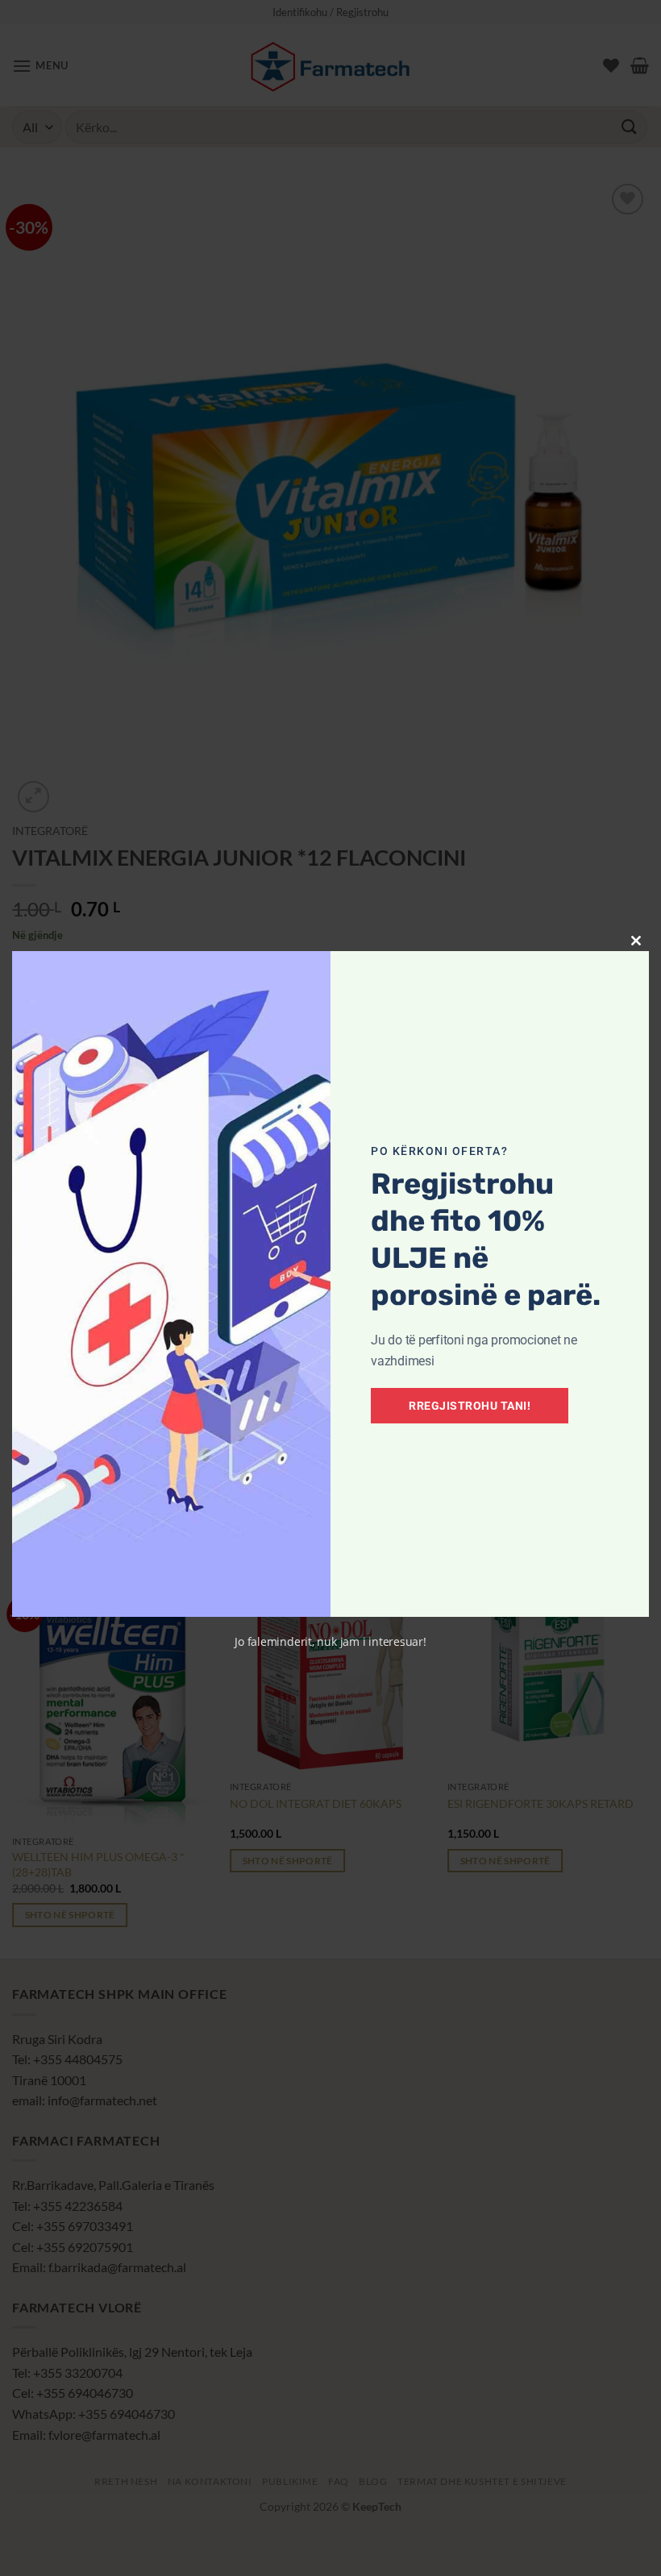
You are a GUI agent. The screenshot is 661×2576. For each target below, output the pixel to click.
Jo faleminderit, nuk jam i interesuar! (330, 1641)
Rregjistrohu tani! (470, 1406)
